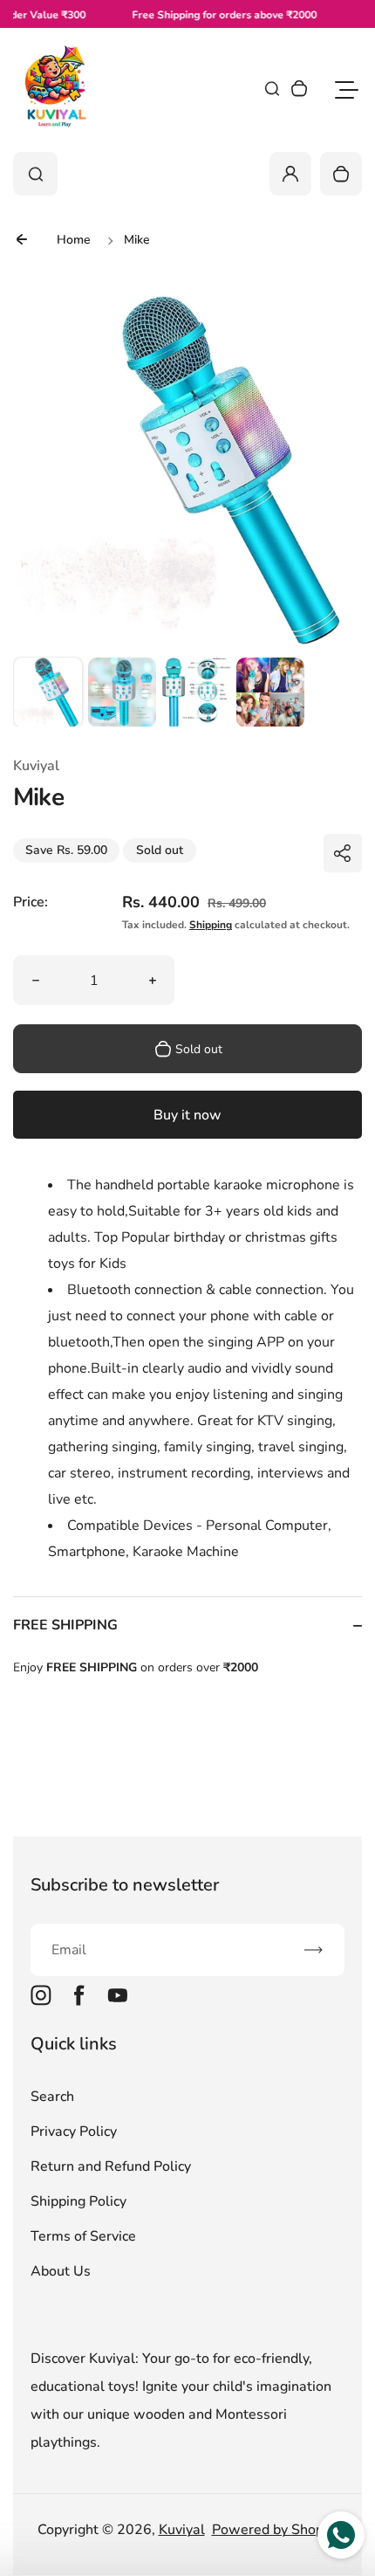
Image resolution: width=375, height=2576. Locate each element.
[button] (48, 692)
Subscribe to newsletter (125, 1885)
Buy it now (187, 1115)
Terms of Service (83, 2236)
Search (52, 2097)
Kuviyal (182, 2530)
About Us (61, 2271)
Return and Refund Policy (111, 2166)
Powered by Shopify (275, 2530)
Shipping (211, 925)
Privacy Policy (74, 2132)
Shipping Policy (78, 2201)
